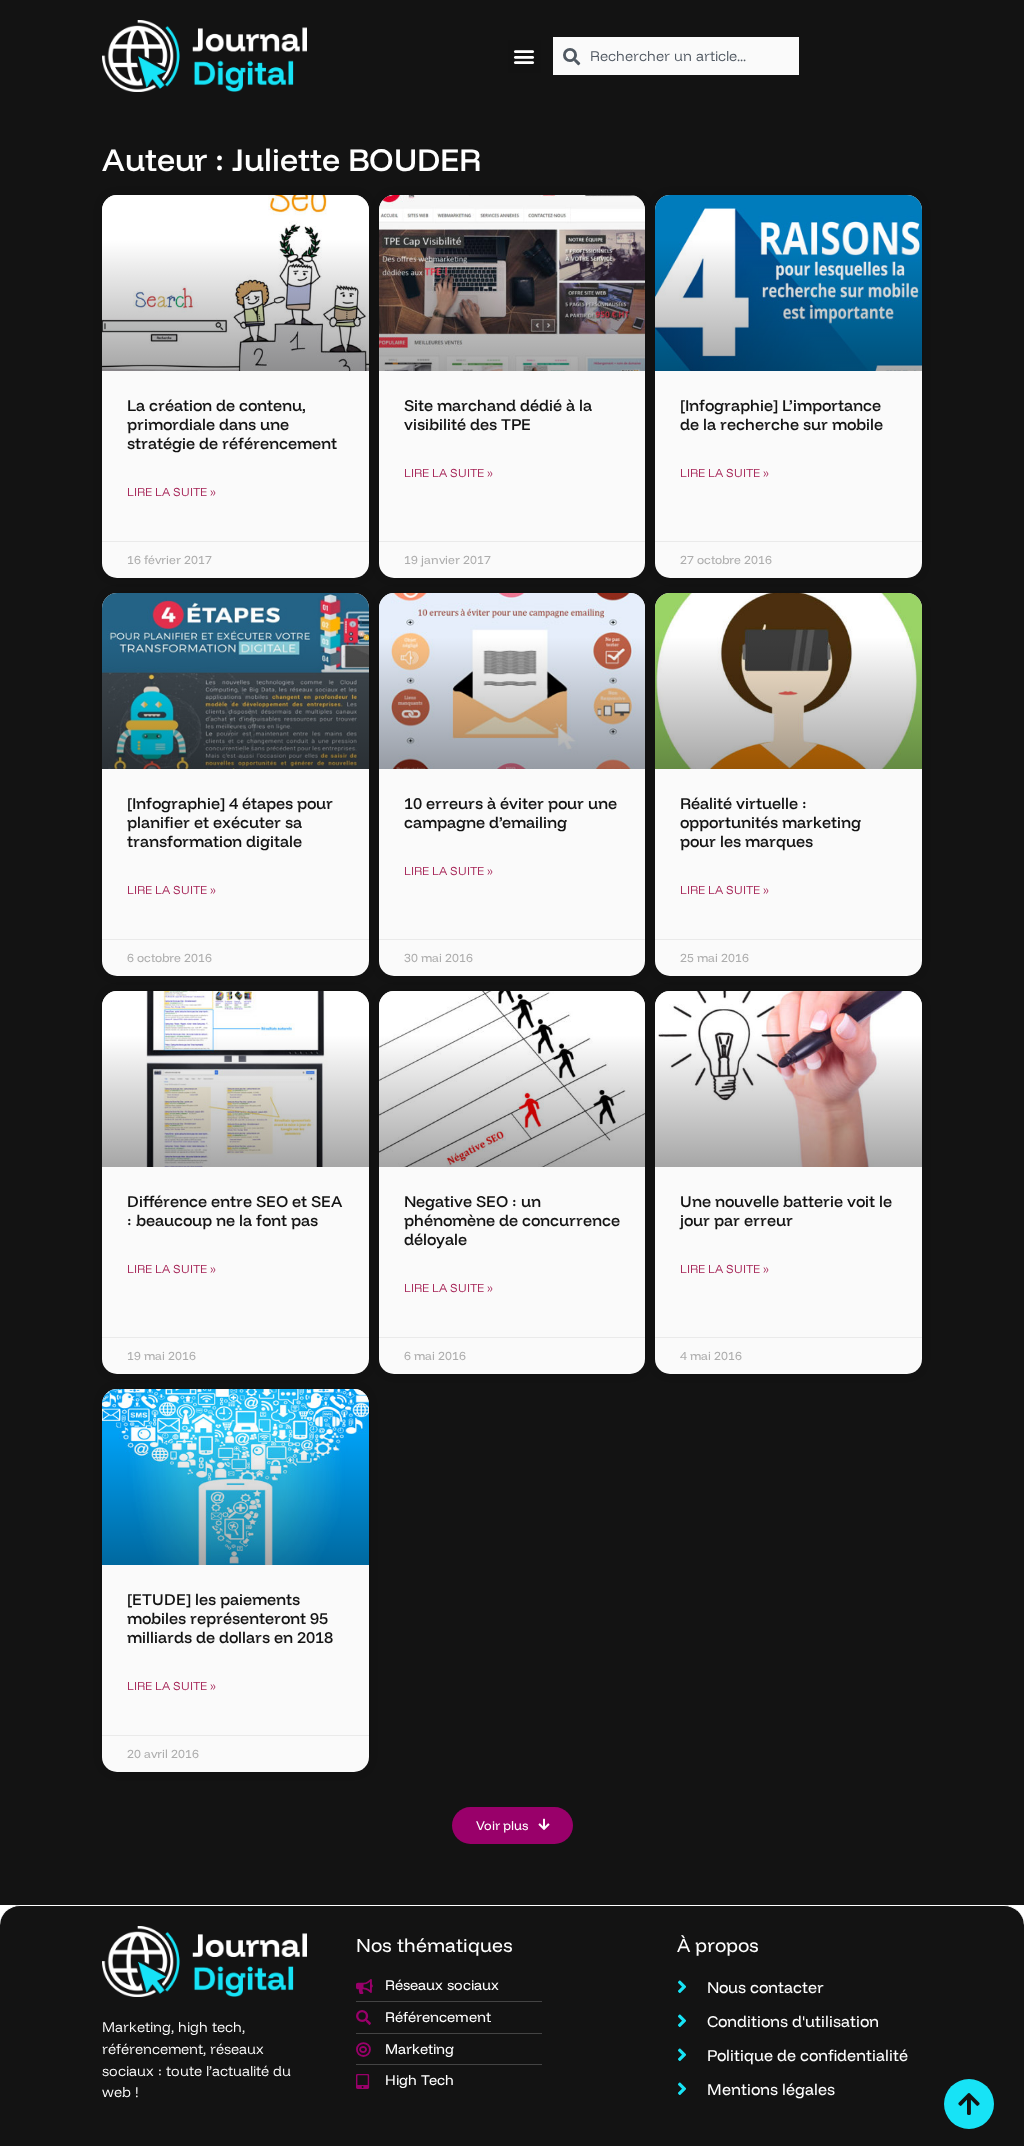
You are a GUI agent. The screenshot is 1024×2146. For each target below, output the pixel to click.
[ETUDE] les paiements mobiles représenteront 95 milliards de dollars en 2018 (230, 1618)
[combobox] (676, 56)
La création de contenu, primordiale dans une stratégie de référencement (232, 424)
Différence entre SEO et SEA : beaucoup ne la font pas (234, 1210)
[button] (524, 56)
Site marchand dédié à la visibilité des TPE (498, 414)
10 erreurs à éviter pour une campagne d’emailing (510, 812)
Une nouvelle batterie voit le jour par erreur (786, 1210)
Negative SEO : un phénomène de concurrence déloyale (512, 1220)
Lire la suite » (171, 491)
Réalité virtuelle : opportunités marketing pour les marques (770, 822)
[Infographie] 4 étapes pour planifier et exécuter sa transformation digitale (230, 822)
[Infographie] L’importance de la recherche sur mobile (781, 414)
